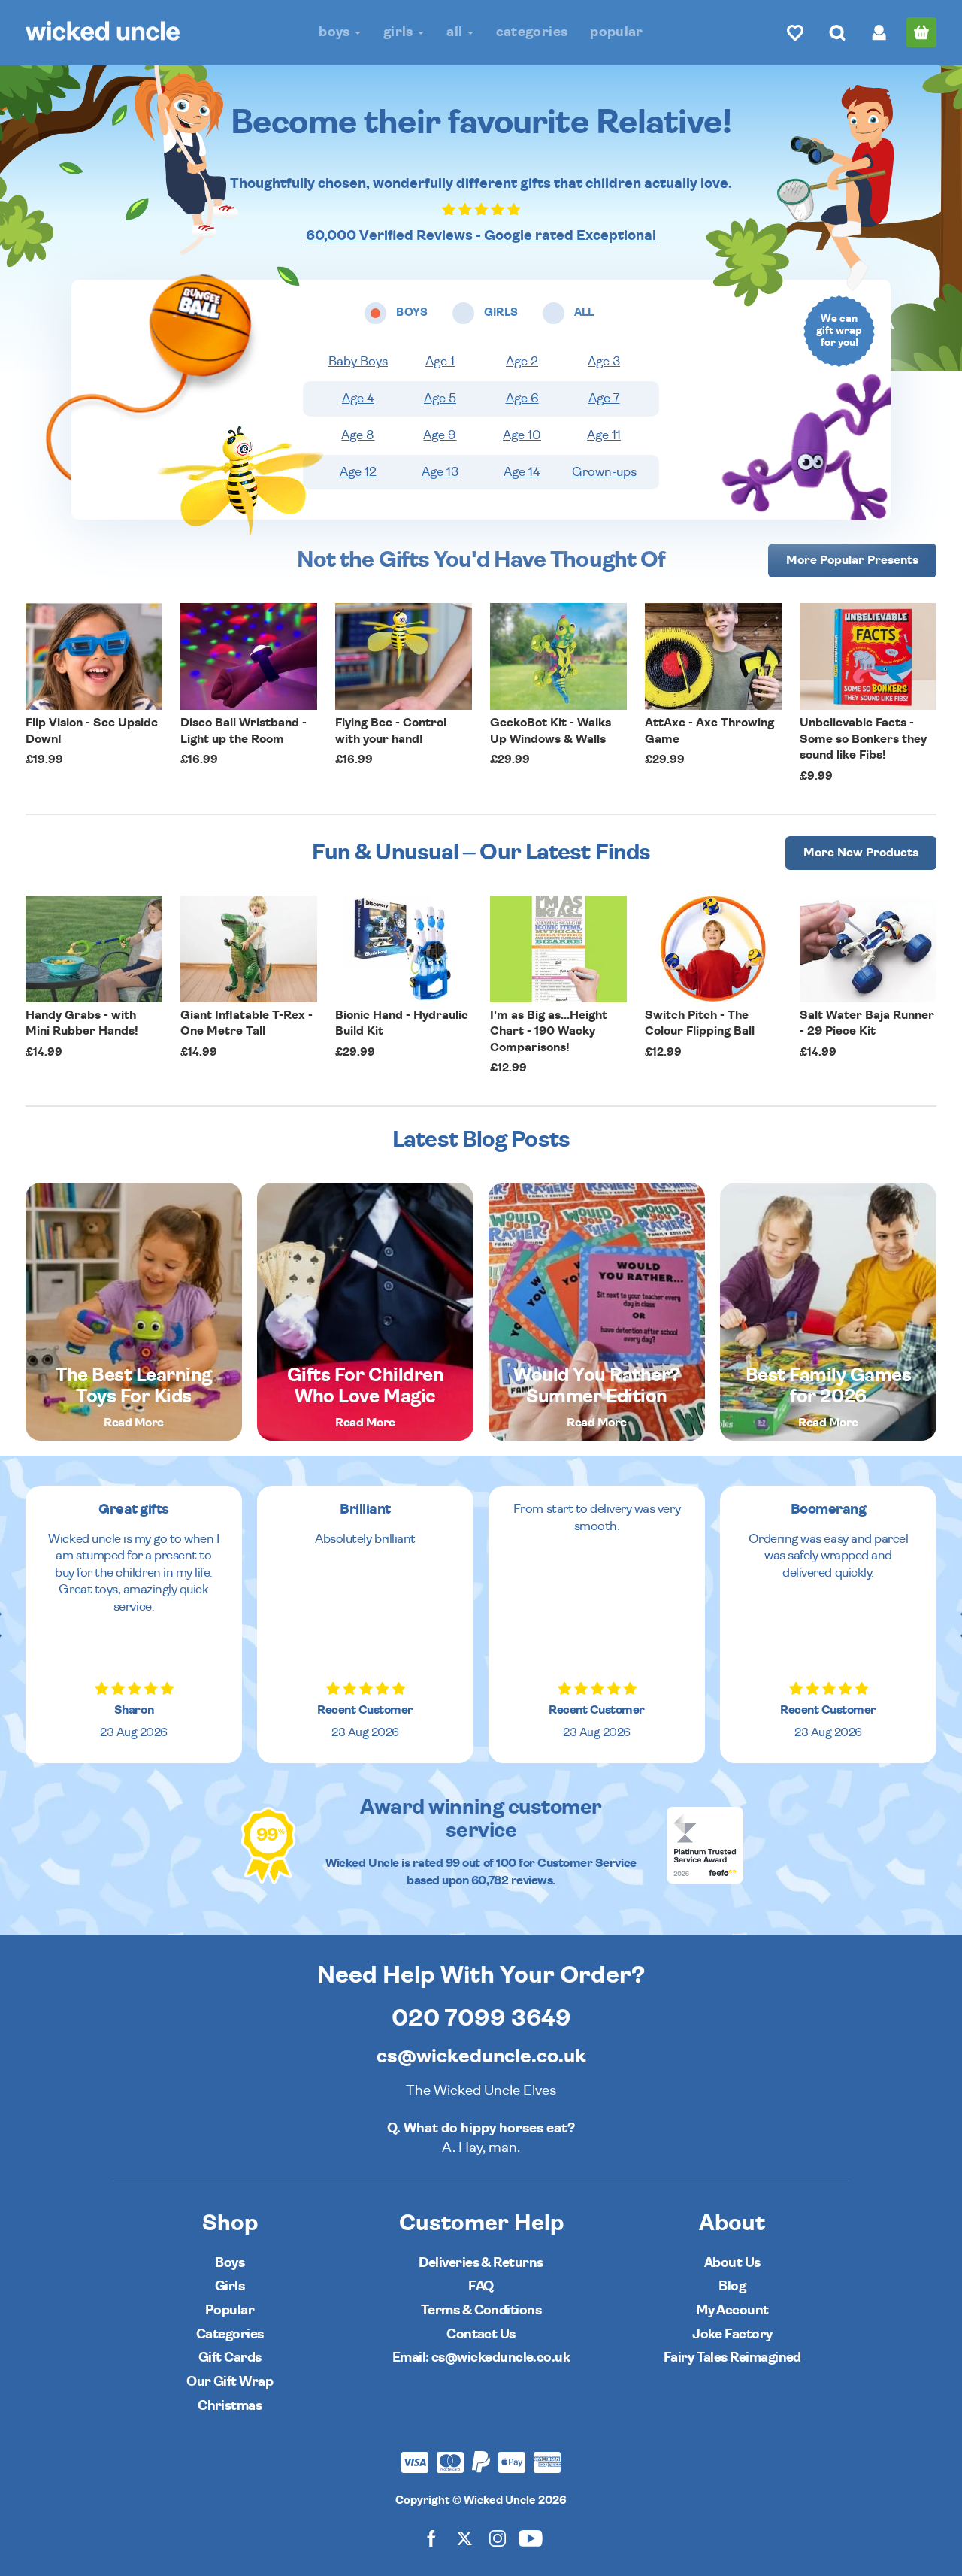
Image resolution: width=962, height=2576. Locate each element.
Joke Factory (732, 2334)
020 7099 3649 (481, 2018)
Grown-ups (604, 472)
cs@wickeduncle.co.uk (481, 2056)
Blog (732, 2286)
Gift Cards (230, 2358)
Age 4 (358, 399)
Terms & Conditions (481, 2310)
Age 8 (358, 435)
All (456, 32)
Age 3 (604, 362)
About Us (732, 2263)
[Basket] (921, 32)
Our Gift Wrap (230, 2382)
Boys (336, 32)
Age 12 (358, 472)
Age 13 (440, 472)
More (852, 560)
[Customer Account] (879, 32)
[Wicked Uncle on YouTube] (531, 2538)
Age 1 (440, 362)
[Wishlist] (795, 32)
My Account (732, 2310)
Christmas (230, 2406)
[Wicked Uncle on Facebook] (431, 2538)
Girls (400, 32)
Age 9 (440, 435)
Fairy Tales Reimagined (732, 2358)
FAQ (481, 2286)
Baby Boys (358, 362)
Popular (617, 32)
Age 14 (522, 472)
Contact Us (481, 2334)
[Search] (837, 32)
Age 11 (604, 435)
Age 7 (604, 399)
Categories (532, 32)
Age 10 (522, 435)
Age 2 (522, 362)
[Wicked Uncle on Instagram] (498, 2538)
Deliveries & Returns (481, 2263)
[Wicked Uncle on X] (464, 2538)
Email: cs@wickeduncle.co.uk (481, 2358)
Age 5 (440, 399)
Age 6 (522, 399)
